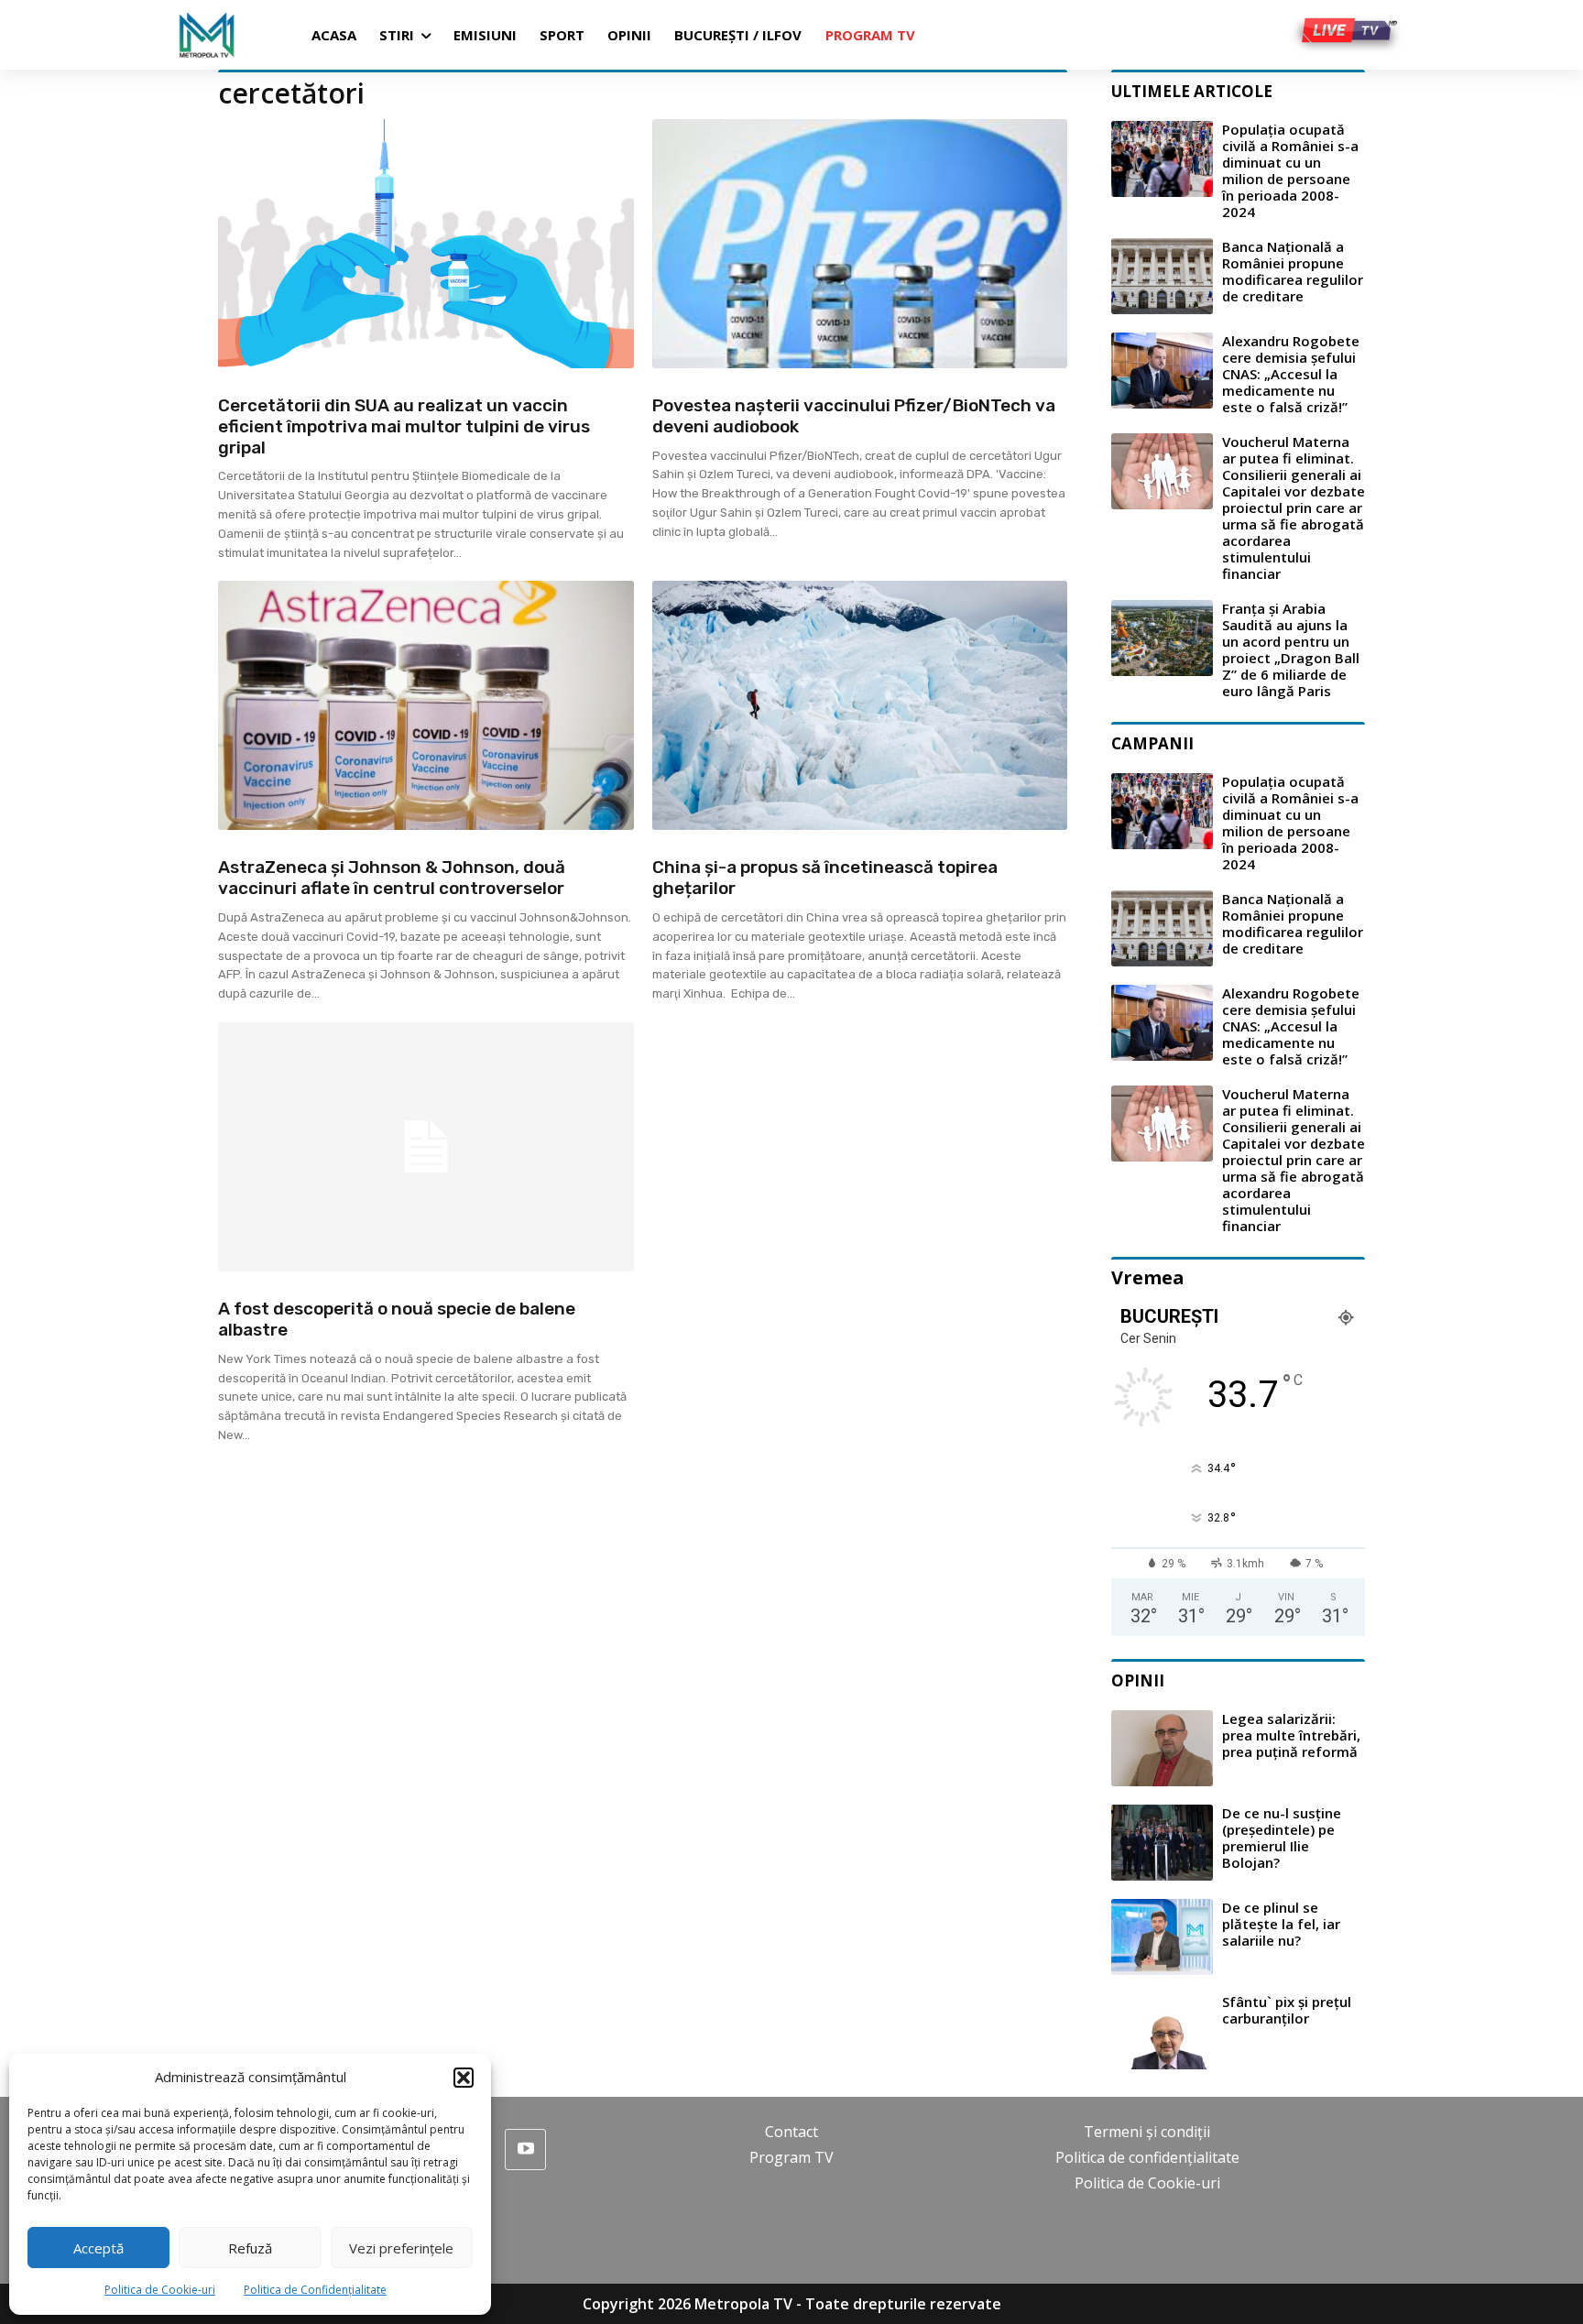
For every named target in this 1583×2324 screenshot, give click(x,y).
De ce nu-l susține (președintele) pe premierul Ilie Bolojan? (1282, 1838)
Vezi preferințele (401, 2248)
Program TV (791, 2157)
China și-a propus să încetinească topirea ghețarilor (825, 878)
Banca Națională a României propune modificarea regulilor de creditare (1293, 271)
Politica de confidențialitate (1147, 2157)
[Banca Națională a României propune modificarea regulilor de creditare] (1162, 276)
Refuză (250, 2248)
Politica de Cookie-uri (160, 2290)
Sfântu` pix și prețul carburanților (1287, 2010)
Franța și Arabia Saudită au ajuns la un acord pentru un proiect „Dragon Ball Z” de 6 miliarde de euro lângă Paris (1291, 649)
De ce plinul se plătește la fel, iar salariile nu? (1281, 1924)
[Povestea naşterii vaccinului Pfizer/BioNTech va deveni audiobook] (860, 244)
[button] (464, 2078)
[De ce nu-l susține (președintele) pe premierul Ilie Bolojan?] (1162, 1843)
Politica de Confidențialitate (315, 2290)
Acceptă (98, 2248)
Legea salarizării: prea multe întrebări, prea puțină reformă (1291, 1735)
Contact (791, 2132)
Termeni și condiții (1147, 2132)
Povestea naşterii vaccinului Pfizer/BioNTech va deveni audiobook (854, 416)
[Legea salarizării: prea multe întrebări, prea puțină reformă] (1162, 1748)
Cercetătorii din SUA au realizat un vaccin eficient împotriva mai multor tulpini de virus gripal (404, 426)
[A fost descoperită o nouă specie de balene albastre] (426, 1147)
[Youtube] (525, 2149)
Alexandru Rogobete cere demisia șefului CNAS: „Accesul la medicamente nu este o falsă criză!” (1291, 374)
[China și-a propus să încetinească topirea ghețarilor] (860, 705)
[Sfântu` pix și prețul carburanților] (1162, 2031)
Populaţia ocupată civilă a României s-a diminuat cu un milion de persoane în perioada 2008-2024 (1290, 170)
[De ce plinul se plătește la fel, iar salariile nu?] (1162, 1937)
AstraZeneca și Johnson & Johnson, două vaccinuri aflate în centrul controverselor (392, 878)
